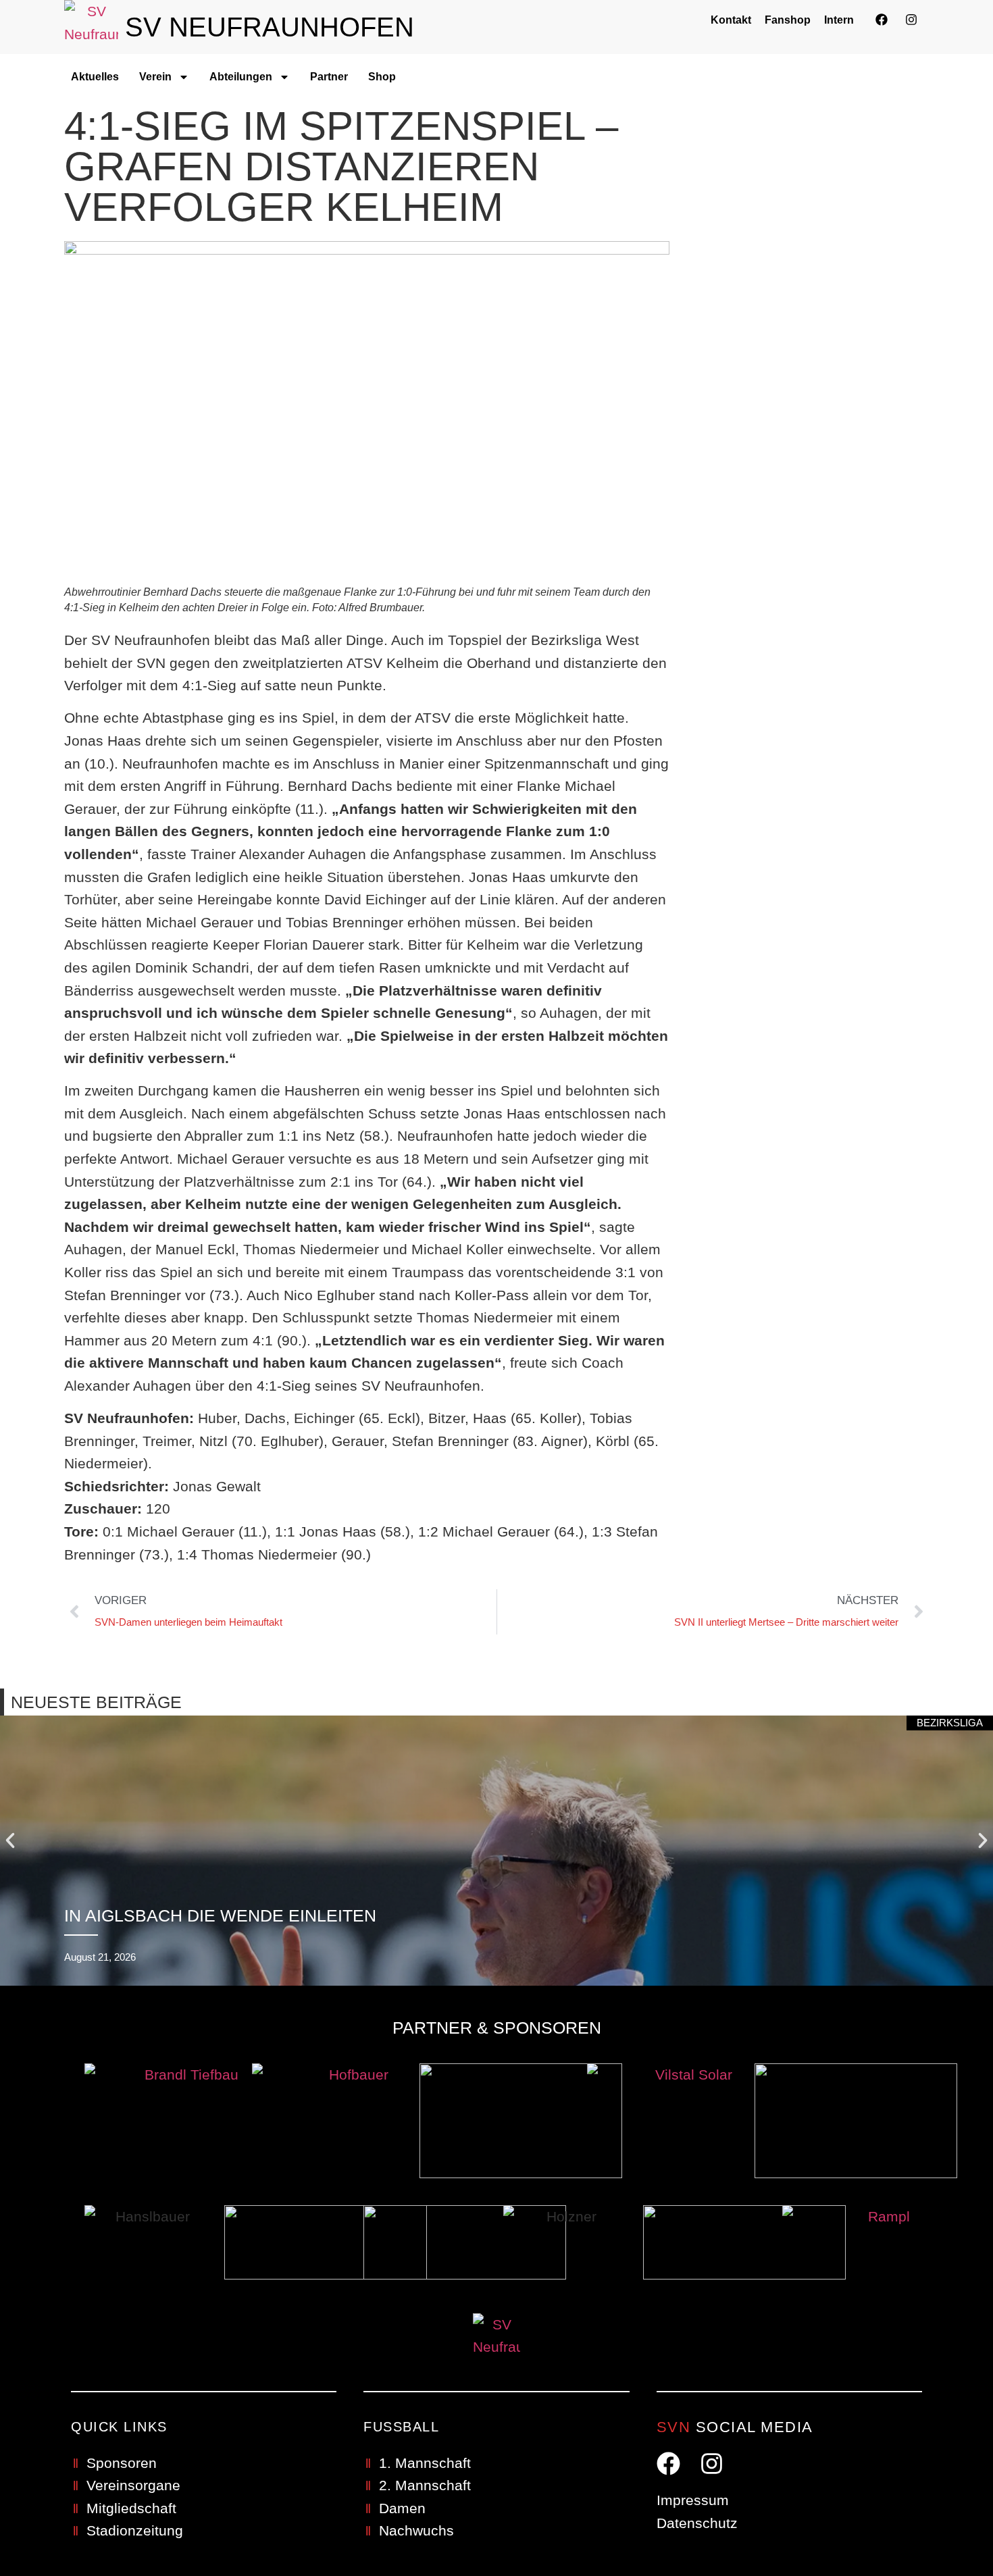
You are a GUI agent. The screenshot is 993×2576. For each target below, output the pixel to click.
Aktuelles (95, 77)
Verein (155, 77)
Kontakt (731, 20)
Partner (329, 77)
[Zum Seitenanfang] (950, 2527)
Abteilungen (241, 77)
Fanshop (788, 20)
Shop (382, 77)
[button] (10, 1840)
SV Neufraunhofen (270, 27)
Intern (839, 20)
